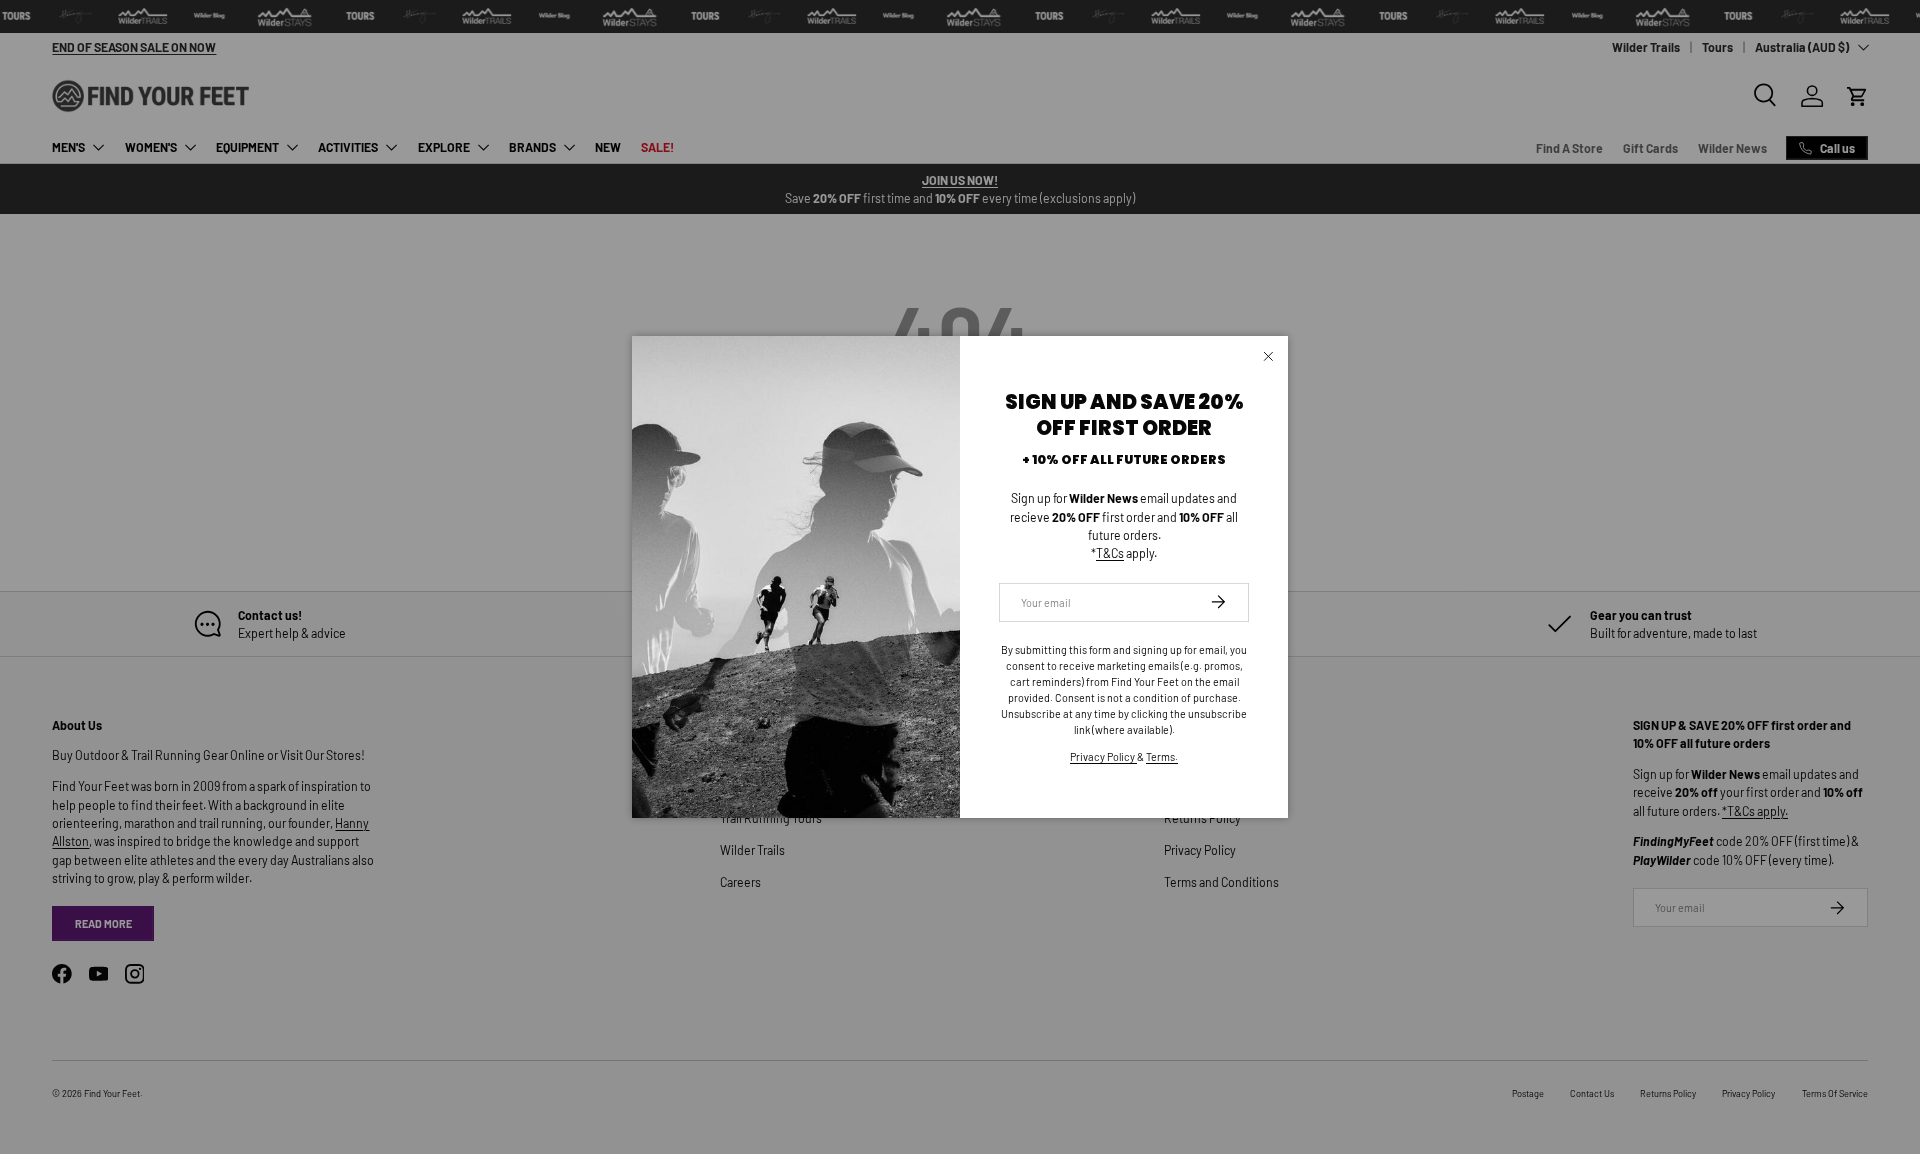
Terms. (1162, 756)
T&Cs (1110, 553)
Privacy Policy (1103, 756)
